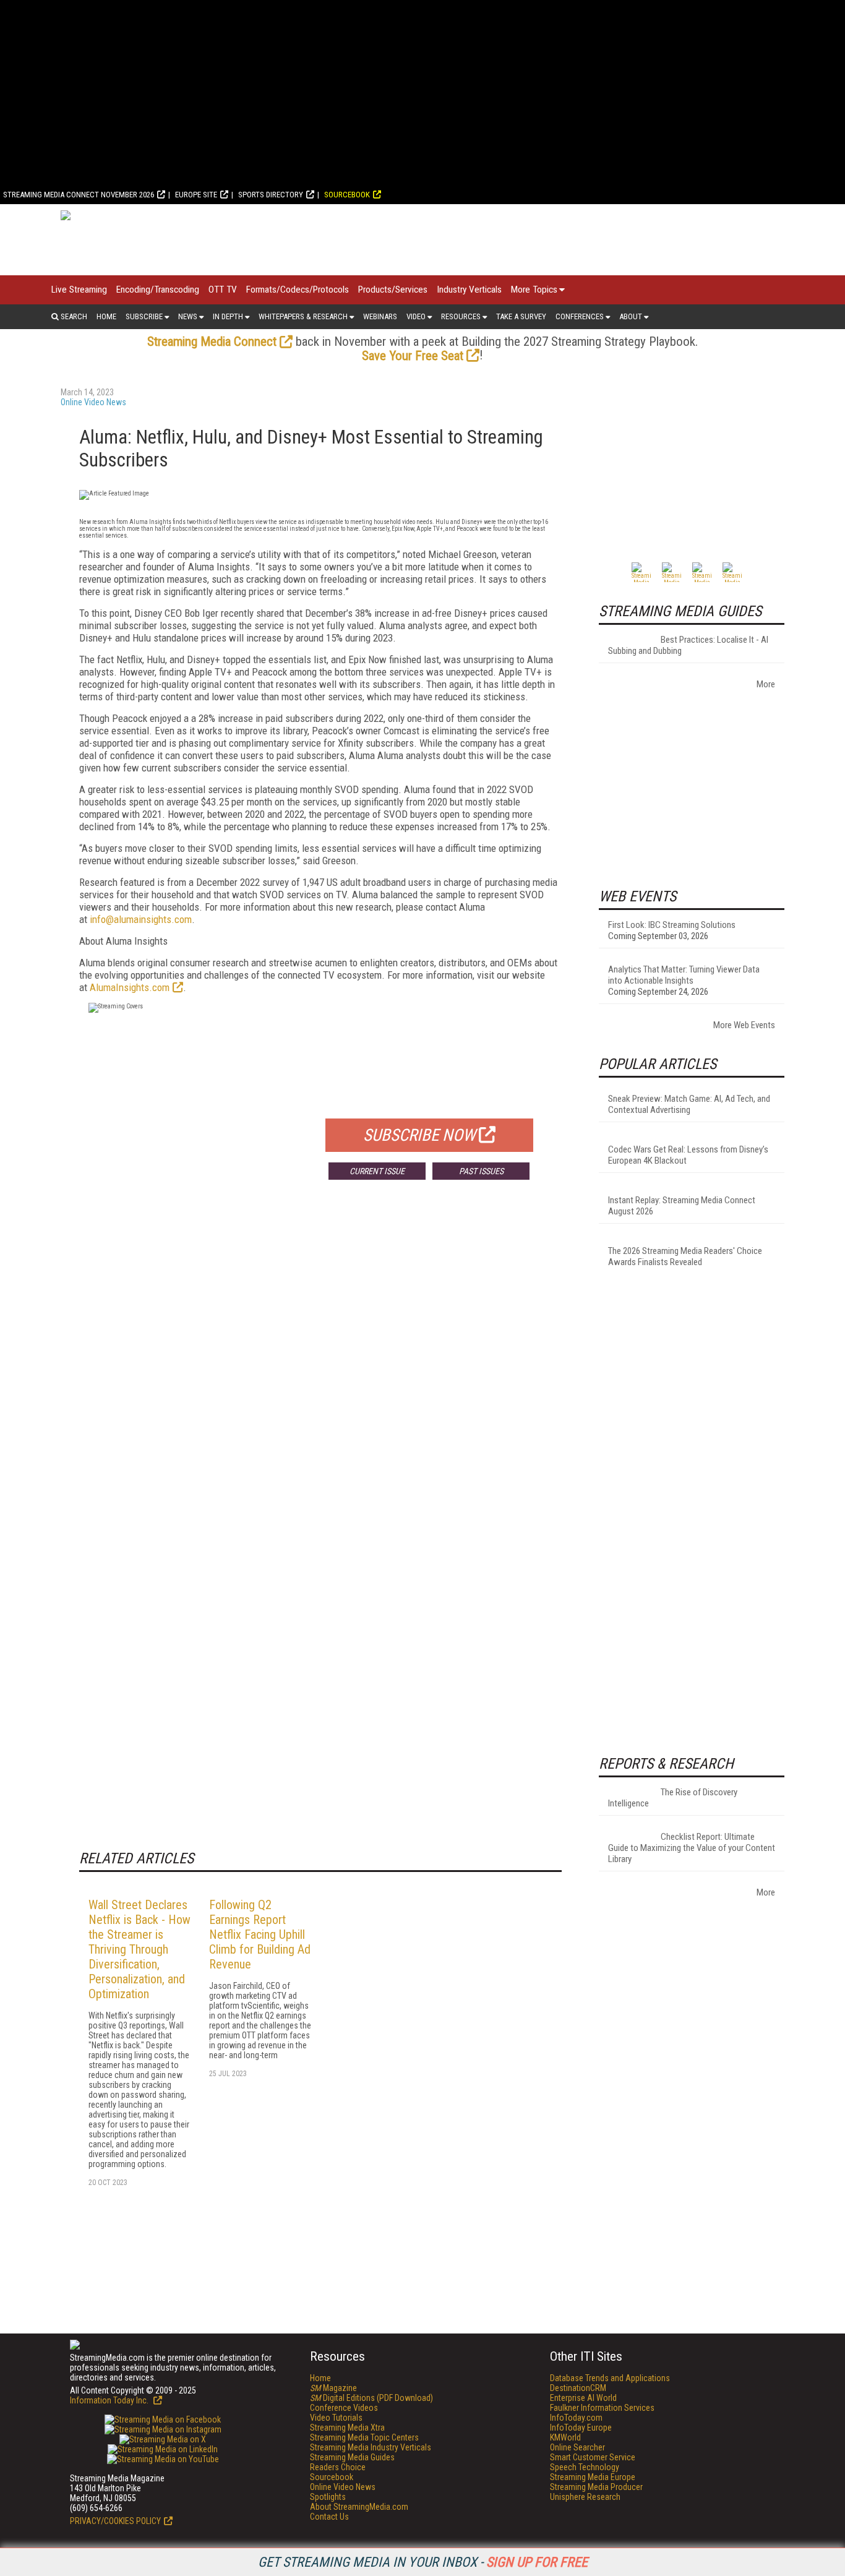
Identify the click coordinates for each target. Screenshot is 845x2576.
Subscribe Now (419, 1135)
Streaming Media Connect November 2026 (79, 195)
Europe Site (196, 195)
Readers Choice (338, 2467)
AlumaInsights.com (130, 987)
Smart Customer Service (593, 2457)
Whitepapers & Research (303, 316)
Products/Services (393, 290)
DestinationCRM (578, 2388)
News (188, 316)
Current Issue (377, 1171)
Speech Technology (585, 2467)
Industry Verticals (469, 290)
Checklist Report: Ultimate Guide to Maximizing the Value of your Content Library (692, 1848)
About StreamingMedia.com (359, 2507)
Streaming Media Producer (596, 2487)
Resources (461, 316)
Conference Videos (344, 2408)
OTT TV (223, 290)
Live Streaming (79, 290)
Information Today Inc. (110, 2400)
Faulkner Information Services (602, 2408)
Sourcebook (347, 195)
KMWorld (565, 2437)
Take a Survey (521, 316)
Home (106, 316)
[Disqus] (320, 1372)
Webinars (380, 316)
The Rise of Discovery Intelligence (673, 1798)
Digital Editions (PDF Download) (371, 2398)
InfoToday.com (576, 2418)
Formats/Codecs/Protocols (298, 290)
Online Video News (93, 402)
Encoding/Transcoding (158, 290)
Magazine (333, 2388)
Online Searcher (577, 2447)
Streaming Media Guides (352, 2457)
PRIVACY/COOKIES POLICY (115, 2521)
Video (416, 316)
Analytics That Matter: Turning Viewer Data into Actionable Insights (684, 975)
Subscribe (144, 316)
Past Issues (481, 1171)
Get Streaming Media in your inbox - (423, 2562)
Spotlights (328, 2497)
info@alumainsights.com (141, 919)
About (631, 316)
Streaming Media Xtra (347, 2428)
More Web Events (744, 1025)
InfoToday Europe (581, 2428)
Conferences (580, 316)
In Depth (228, 316)
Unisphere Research (585, 2497)
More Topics (534, 290)
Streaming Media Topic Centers (364, 2437)
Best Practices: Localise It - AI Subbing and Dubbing (688, 645)
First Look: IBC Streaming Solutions (672, 925)
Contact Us (329, 2517)
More (766, 684)
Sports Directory (271, 195)
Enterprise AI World (583, 2398)
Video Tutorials (336, 2418)
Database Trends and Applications (610, 2378)
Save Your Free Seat (413, 356)
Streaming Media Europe (593, 2477)
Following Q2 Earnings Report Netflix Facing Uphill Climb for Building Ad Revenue (260, 1934)
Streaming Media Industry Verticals (371, 2447)
